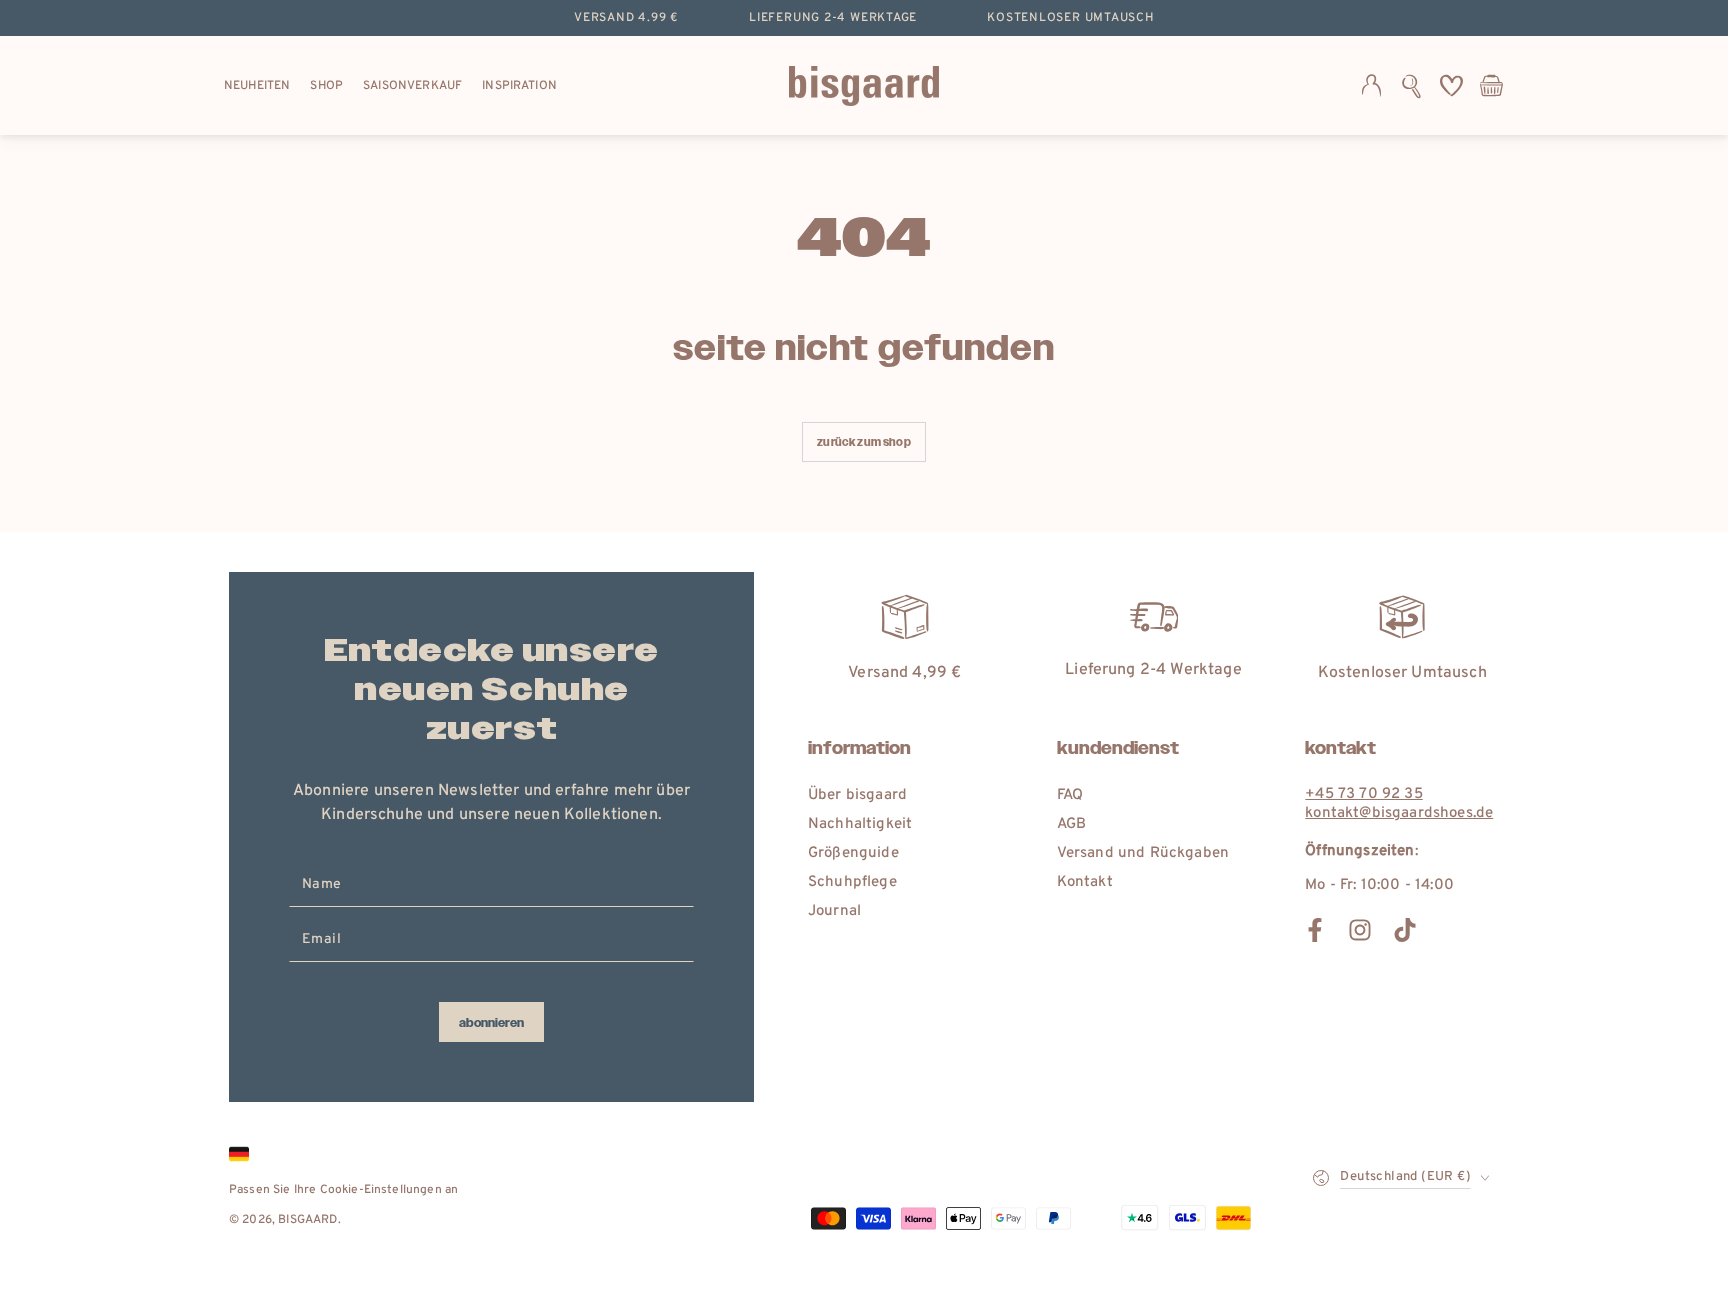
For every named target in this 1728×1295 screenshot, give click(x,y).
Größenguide (853, 853)
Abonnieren (491, 1023)
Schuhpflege (852, 882)
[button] (1411, 86)
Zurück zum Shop (863, 442)
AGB (1071, 824)
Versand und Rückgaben (1143, 853)
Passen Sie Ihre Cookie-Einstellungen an (343, 1190)
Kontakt (1085, 882)
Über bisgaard (857, 795)
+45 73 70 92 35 (1363, 794)
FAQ (1070, 795)
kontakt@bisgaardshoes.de (1399, 813)
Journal (834, 911)
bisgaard (307, 1220)
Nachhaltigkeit (860, 824)
